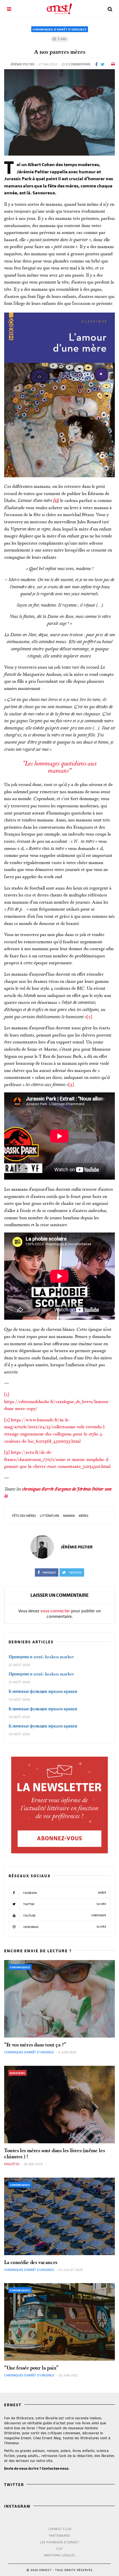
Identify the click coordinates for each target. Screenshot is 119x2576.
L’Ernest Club (60, 2529)
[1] (7, 1394)
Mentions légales (59, 2555)
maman (69, 1516)
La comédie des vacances (31, 2262)
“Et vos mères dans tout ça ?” (35, 2045)
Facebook (64, 1893)
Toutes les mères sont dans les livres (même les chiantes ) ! (54, 2153)
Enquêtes (12, 2164)
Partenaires (59, 2535)
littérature (50, 1516)
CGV (59, 2548)
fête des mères (24, 1516)
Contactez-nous (55, 2468)
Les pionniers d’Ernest (59, 2542)
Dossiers (17, 2073)
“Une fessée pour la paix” (31, 2368)
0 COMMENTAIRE (78, 64)
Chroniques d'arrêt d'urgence (60, 29)
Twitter (64, 1904)
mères (83, 1516)
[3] (71, 1084)
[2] (89, 1017)
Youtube (64, 1915)
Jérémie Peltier (22, 64)
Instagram (64, 1927)
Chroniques (20, 1967)
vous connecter (55, 1611)
